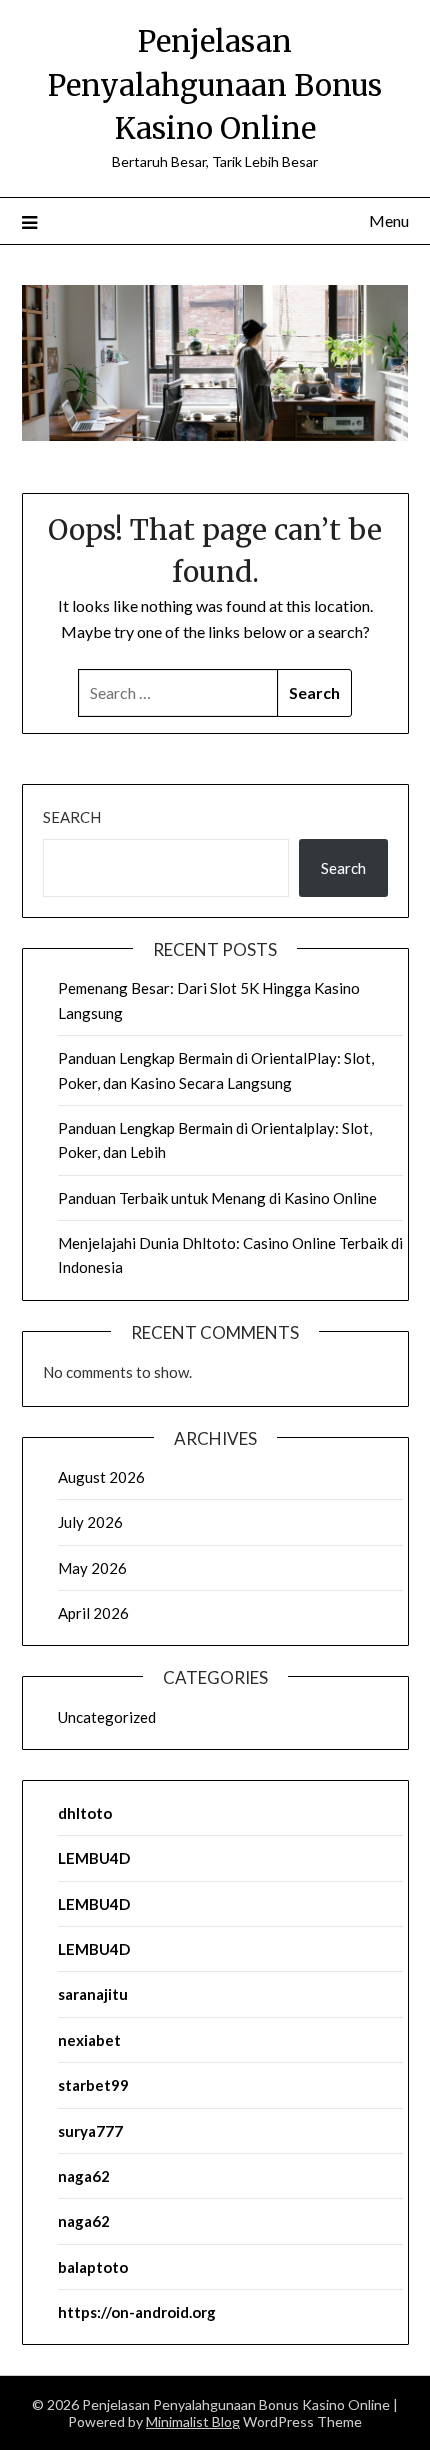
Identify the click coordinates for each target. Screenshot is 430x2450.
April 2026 (93, 1613)
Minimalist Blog (193, 2421)
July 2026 (90, 1522)
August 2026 (101, 1477)
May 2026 (92, 1568)
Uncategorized (107, 1717)
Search (72, 817)
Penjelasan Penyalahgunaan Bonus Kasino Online (215, 85)
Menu (389, 220)
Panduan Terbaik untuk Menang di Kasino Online (217, 1198)
